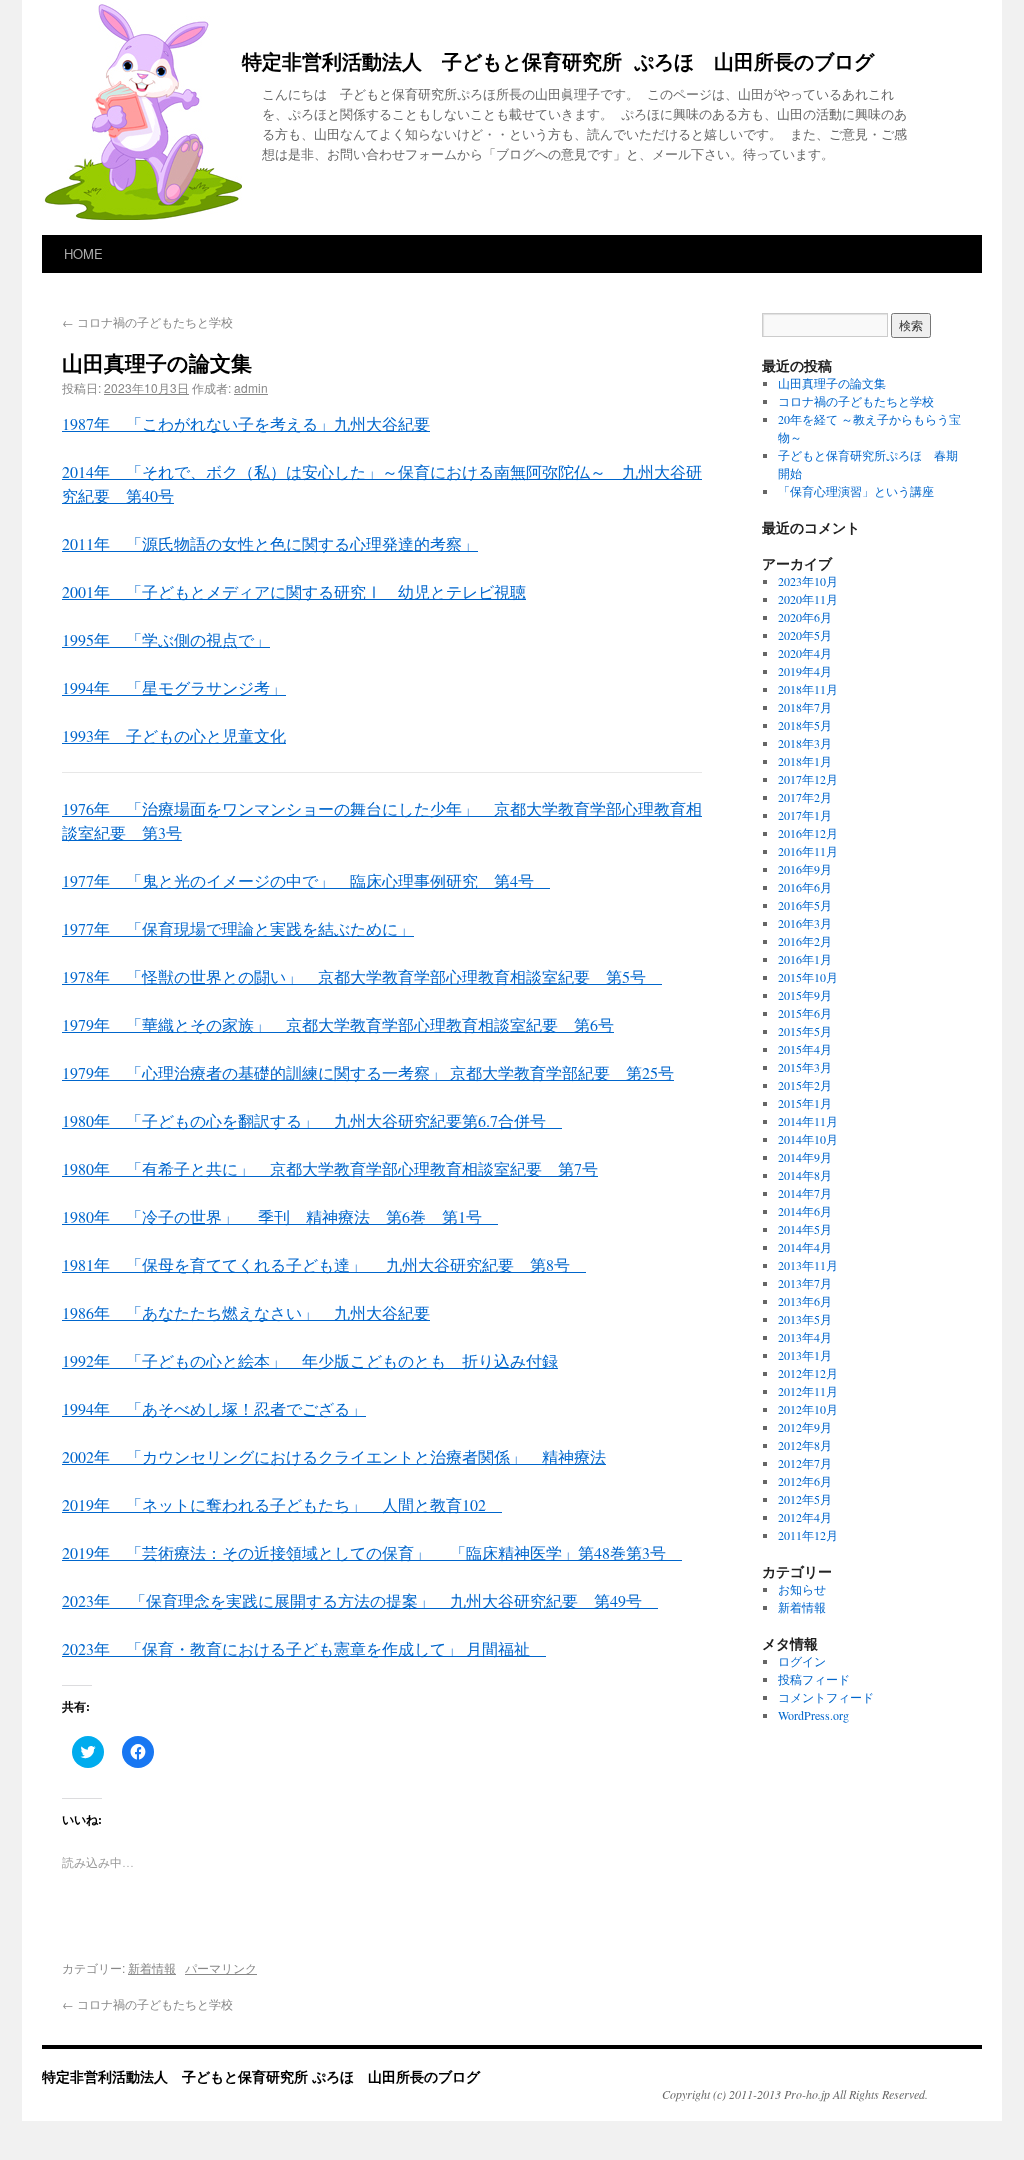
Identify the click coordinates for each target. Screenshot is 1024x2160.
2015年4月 (805, 1049)
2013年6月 (805, 1301)
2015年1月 (805, 1103)
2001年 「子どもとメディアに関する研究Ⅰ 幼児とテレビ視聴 (294, 591)
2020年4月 (805, 653)
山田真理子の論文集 (832, 383)
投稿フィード (814, 1679)
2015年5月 (805, 1031)
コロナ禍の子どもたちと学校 (147, 321)
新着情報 (152, 1967)
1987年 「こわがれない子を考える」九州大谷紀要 (246, 423)
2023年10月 (808, 581)
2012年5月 (805, 1499)
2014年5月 (805, 1229)
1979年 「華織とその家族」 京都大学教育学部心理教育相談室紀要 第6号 (338, 1024)
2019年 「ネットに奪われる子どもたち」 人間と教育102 (282, 1504)
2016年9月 (805, 869)
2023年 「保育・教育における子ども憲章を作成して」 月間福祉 (304, 1648)
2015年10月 (808, 977)
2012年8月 (805, 1445)
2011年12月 (808, 1535)
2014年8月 (805, 1175)
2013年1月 (805, 1355)
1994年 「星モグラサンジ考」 (174, 687)
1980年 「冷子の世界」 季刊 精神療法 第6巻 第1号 (280, 1216)
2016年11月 (808, 851)
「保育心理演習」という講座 (856, 491)
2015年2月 (805, 1085)
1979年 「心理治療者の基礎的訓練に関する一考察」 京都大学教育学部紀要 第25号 (368, 1072)
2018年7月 (805, 707)
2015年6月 (805, 1013)
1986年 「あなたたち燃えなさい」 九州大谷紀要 (246, 1312)
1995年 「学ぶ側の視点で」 (166, 639)
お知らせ (802, 1589)
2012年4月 (805, 1517)
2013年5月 (805, 1319)
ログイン (802, 1661)
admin (251, 387)
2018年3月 (805, 743)
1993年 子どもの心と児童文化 (174, 735)
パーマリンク (221, 1967)
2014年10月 (808, 1139)
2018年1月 (805, 761)
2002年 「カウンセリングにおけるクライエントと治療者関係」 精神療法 (334, 1456)
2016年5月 (805, 905)
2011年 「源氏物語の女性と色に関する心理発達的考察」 (270, 543)
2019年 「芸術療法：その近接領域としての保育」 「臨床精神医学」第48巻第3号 (372, 1552)
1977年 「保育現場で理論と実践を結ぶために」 (238, 928)
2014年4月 (805, 1247)
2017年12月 (808, 779)
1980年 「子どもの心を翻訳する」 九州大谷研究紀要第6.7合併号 (312, 1120)
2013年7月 (805, 1283)
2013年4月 (805, 1337)
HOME (83, 253)
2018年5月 (805, 725)
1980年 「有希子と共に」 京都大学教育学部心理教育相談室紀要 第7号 (330, 1168)
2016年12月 (808, 833)
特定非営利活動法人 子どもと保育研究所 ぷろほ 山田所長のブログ (558, 62)
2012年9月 (805, 1427)
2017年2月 (805, 797)
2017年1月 (805, 815)
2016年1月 (805, 959)
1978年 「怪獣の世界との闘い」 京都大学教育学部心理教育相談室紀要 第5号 (362, 976)
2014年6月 (805, 1211)
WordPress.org (813, 1715)
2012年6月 (805, 1481)
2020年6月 (805, 617)
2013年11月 (808, 1265)
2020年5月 (805, 635)
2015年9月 (805, 995)
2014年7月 (805, 1193)
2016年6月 (805, 887)
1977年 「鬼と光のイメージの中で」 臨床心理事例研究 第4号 (306, 880)
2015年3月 (805, 1067)
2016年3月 (805, 923)
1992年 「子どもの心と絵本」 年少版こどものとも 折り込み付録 (310, 1360)
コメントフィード (826, 1697)
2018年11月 (808, 689)
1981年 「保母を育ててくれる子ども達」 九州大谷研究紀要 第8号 (324, 1264)
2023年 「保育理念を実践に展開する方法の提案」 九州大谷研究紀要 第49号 (360, 1600)
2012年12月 (808, 1373)
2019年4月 (805, 671)
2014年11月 (808, 1121)
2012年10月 (808, 1409)
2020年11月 (808, 599)
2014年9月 (805, 1157)
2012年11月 (808, 1391)
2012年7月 (805, 1463)
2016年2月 (805, 941)
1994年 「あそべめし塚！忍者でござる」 (214, 1408)
